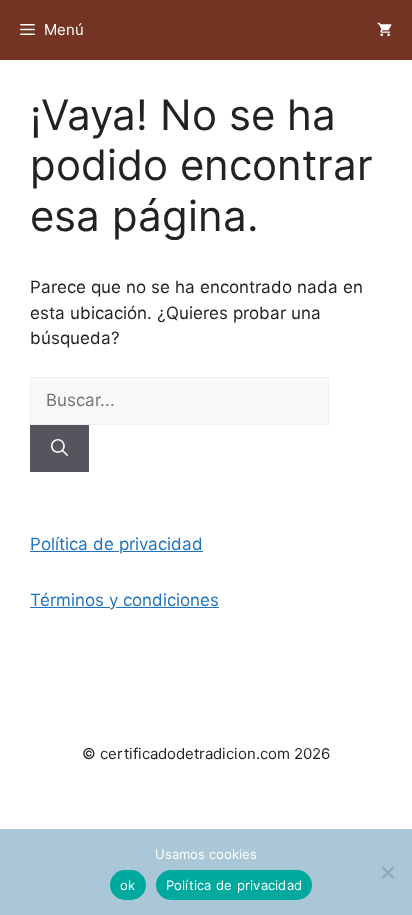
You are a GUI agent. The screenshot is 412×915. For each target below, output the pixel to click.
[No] (387, 872)
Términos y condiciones (124, 600)
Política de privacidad (116, 544)
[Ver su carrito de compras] (384, 30)
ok (128, 885)
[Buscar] (59, 449)
